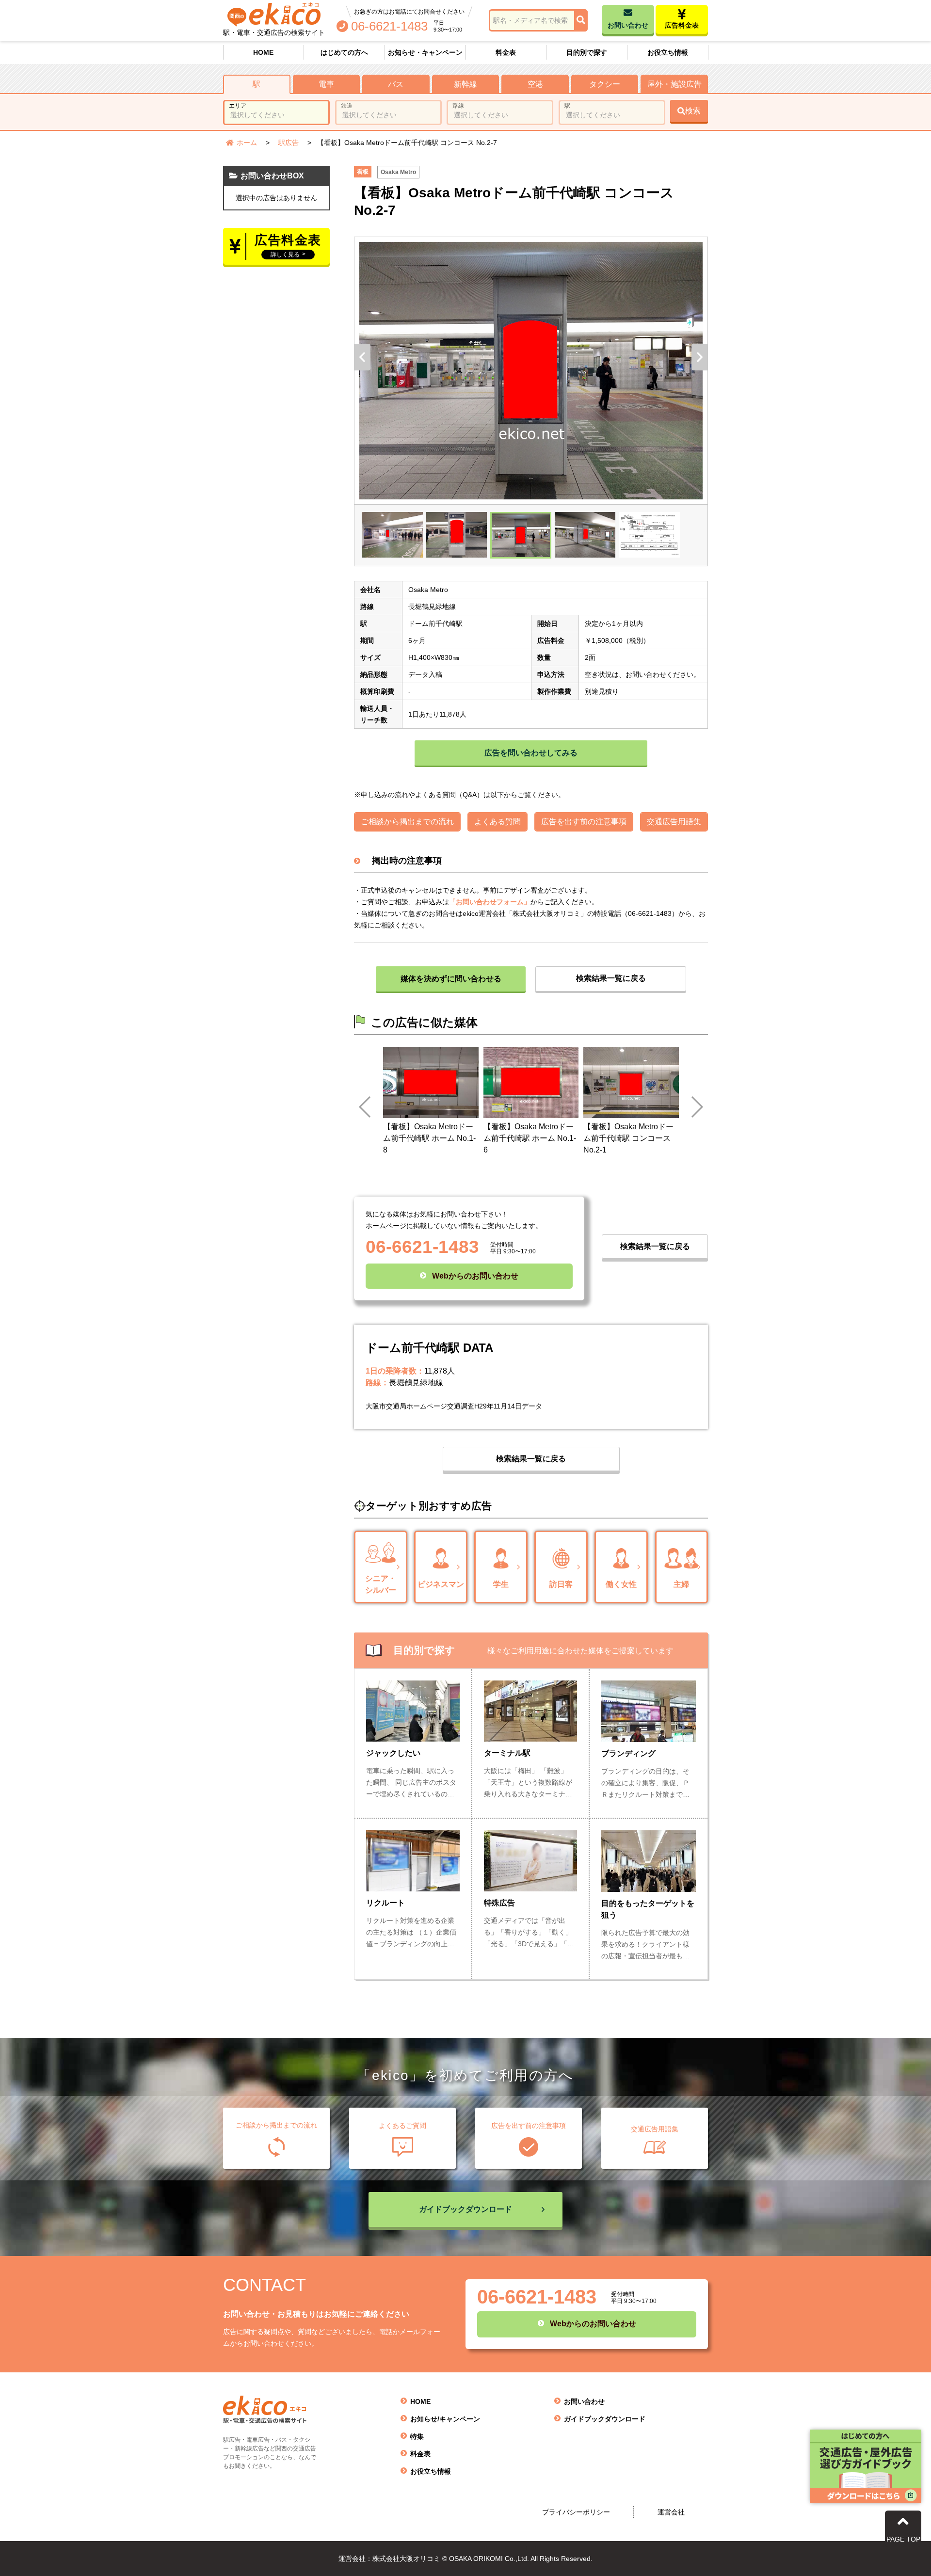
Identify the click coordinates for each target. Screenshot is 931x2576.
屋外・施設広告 (674, 84)
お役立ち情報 (668, 52)
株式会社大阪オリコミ (546, 913)
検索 (693, 111)
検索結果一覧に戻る (611, 978)
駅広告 (289, 143)
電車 (326, 84)
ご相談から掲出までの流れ (407, 822)
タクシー (605, 84)
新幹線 (465, 84)
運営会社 (671, 2512)
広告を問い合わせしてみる (531, 753)
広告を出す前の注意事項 (584, 822)
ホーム (247, 143)
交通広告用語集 (674, 822)
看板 (363, 172)
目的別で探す (587, 52)
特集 (417, 2436)
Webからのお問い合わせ (475, 1276)
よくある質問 (498, 822)
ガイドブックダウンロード (605, 2419)
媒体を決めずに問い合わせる (451, 979)
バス (396, 84)
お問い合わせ (584, 2401)
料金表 (506, 52)
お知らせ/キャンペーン (445, 2419)
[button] (362, 357)
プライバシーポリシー (576, 2512)
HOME (263, 52)
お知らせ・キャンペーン (425, 52)
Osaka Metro (398, 172)
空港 (535, 84)
